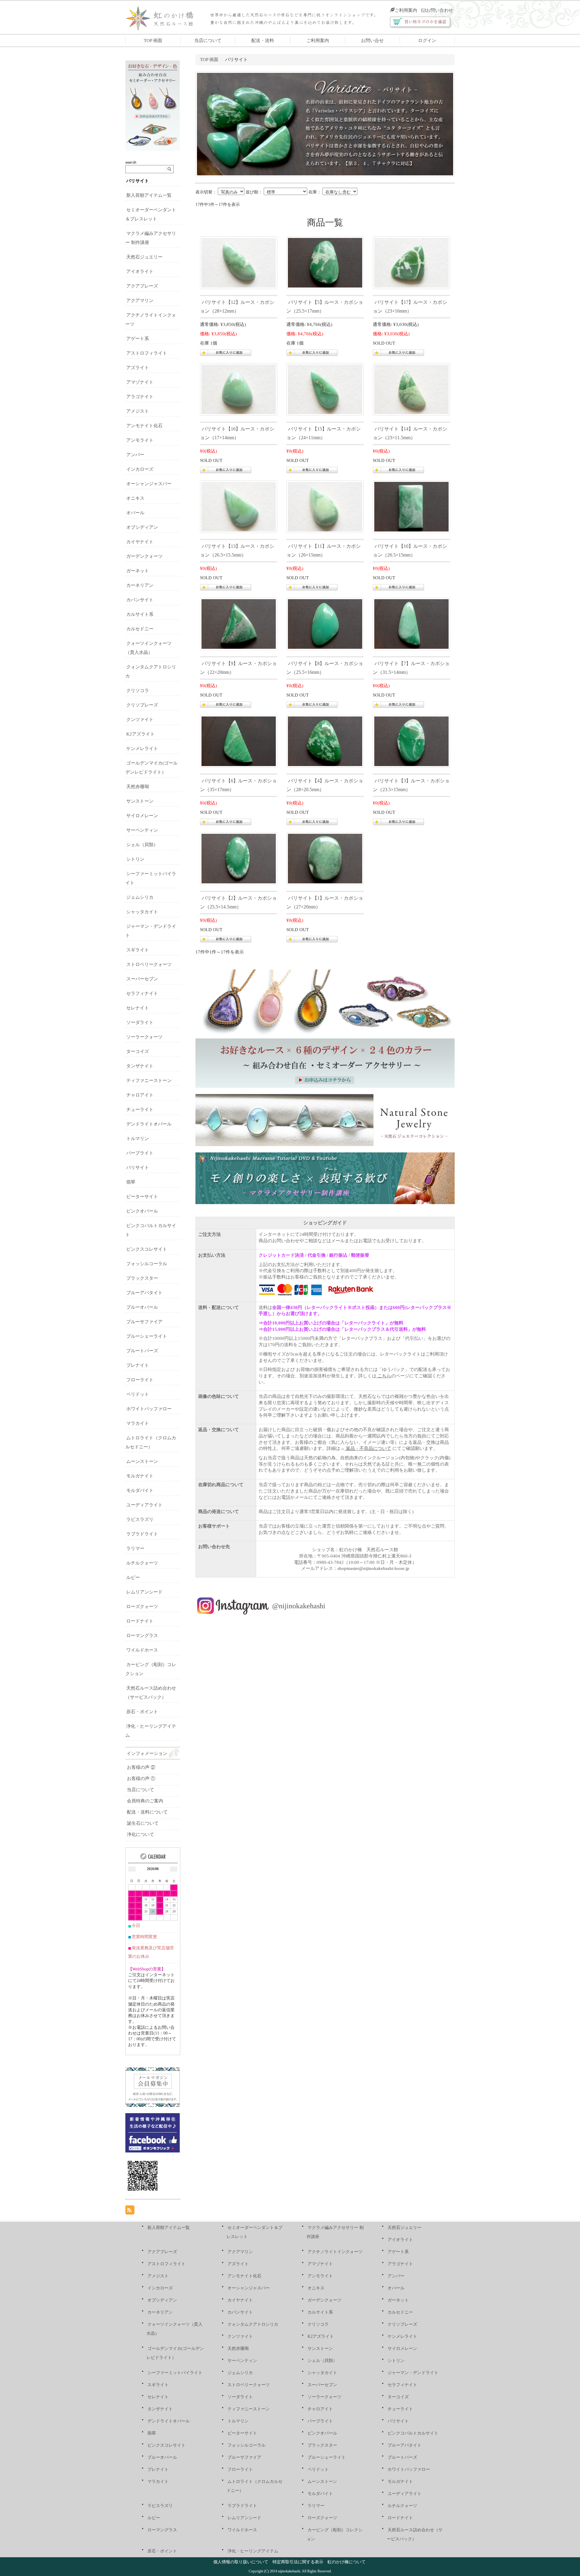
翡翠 (131, 1182)
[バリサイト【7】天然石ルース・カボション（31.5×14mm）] (411, 623)
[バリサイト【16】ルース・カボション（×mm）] (239, 389)
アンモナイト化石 (144, 426)
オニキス (135, 498)
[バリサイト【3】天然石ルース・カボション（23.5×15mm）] (411, 741)
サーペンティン (142, 830)
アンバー (135, 455)
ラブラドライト (142, 1534)
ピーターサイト (142, 1197)
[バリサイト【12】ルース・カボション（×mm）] (239, 262)
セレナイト (138, 1008)
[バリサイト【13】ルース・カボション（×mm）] (239, 506)
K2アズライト (140, 734)
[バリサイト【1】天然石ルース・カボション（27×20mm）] (325, 858)
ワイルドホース (142, 1650)
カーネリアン (140, 585)
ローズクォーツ (142, 1606)
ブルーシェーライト (147, 1336)
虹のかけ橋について (346, 2562)
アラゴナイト (140, 397)
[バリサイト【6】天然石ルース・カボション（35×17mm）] (239, 741)
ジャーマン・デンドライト (413, 2373)
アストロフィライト (147, 353)
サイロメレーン (142, 816)
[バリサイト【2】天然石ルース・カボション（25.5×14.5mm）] (239, 858)
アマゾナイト (140, 382)
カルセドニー (140, 629)
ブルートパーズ (142, 1351)
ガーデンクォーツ (144, 556)
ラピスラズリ (140, 1519)
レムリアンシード (144, 1592)
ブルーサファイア (144, 1322)
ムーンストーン (142, 1461)
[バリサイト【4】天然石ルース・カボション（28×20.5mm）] (325, 741)
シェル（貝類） (142, 845)
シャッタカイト (142, 912)
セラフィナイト (142, 993)
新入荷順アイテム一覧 (149, 195)
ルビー (133, 1577)
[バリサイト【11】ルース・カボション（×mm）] (325, 506)
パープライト (140, 1153)
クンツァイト (140, 720)
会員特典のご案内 (145, 1801)
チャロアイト (140, 1095)
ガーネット (138, 571)
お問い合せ (372, 41)
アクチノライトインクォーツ (335, 2252)
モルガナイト (140, 1476)
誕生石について (143, 1823)
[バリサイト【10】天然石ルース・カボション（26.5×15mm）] (411, 506)
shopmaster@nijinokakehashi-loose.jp (373, 1568)
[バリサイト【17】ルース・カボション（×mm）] (411, 262)
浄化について (140, 1834)
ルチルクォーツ (142, 1563)
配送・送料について (147, 1812)
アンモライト (140, 440)
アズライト (138, 368)
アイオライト (140, 271)
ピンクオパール (142, 1211)
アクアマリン (140, 300)
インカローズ (140, 469)
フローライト (140, 1380)
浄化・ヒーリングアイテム (253, 2551)
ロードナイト (140, 1621)
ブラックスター (142, 1278)
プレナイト (138, 1365)
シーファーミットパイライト (175, 2373)
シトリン (135, 859)
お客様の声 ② (141, 1767)
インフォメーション (147, 1753)
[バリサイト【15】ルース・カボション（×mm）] (325, 389)
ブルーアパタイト (144, 1293)
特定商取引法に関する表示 (298, 2562)
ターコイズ (138, 1051)
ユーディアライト (144, 1505)
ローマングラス (142, 1636)
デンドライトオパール (149, 1124)
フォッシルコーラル (147, 1264)
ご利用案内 (406, 10)
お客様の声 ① (141, 1779)
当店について (208, 41)
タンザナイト (140, 1066)
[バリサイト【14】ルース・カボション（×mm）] (411, 389)
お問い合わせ (440, 10)
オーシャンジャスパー (149, 484)
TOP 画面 (153, 41)
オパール (135, 513)
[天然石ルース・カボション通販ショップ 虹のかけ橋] (164, 17)
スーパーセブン (142, 979)
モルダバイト (140, 1490)
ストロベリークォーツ (149, 964)
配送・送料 (263, 41)
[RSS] (130, 2210)
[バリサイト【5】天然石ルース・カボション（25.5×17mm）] (325, 262)
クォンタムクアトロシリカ (253, 2324)
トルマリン (138, 1139)
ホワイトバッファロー (149, 1409)
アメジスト (138, 411)
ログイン (427, 41)
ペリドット (138, 1394)
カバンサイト (140, 600)
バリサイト (138, 181)
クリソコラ (138, 690)
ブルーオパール (142, 1307)
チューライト (140, 1109)
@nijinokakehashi (299, 1606)
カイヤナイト (140, 542)
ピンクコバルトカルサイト (413, 2433)
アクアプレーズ (142, 286)
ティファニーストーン (149, 1080)
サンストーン (140, 801)
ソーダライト (140, 1022)
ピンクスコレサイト (147, 1249)
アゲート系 (138, 339)
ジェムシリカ (140, 897)
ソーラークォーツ (144, 1037)
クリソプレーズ (142, 705)
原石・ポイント (142, 1712)
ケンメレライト (142, 749)
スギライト (138, 950)
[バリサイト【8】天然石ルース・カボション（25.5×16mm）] (325, 623)
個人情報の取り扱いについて (241, 2562)
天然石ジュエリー (144, 257)
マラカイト (138, 1423)
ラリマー (135, 1548)
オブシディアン (142, 527)
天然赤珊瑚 (138, 787)
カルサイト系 (140, 614)
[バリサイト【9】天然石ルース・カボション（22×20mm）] (239, 623)
